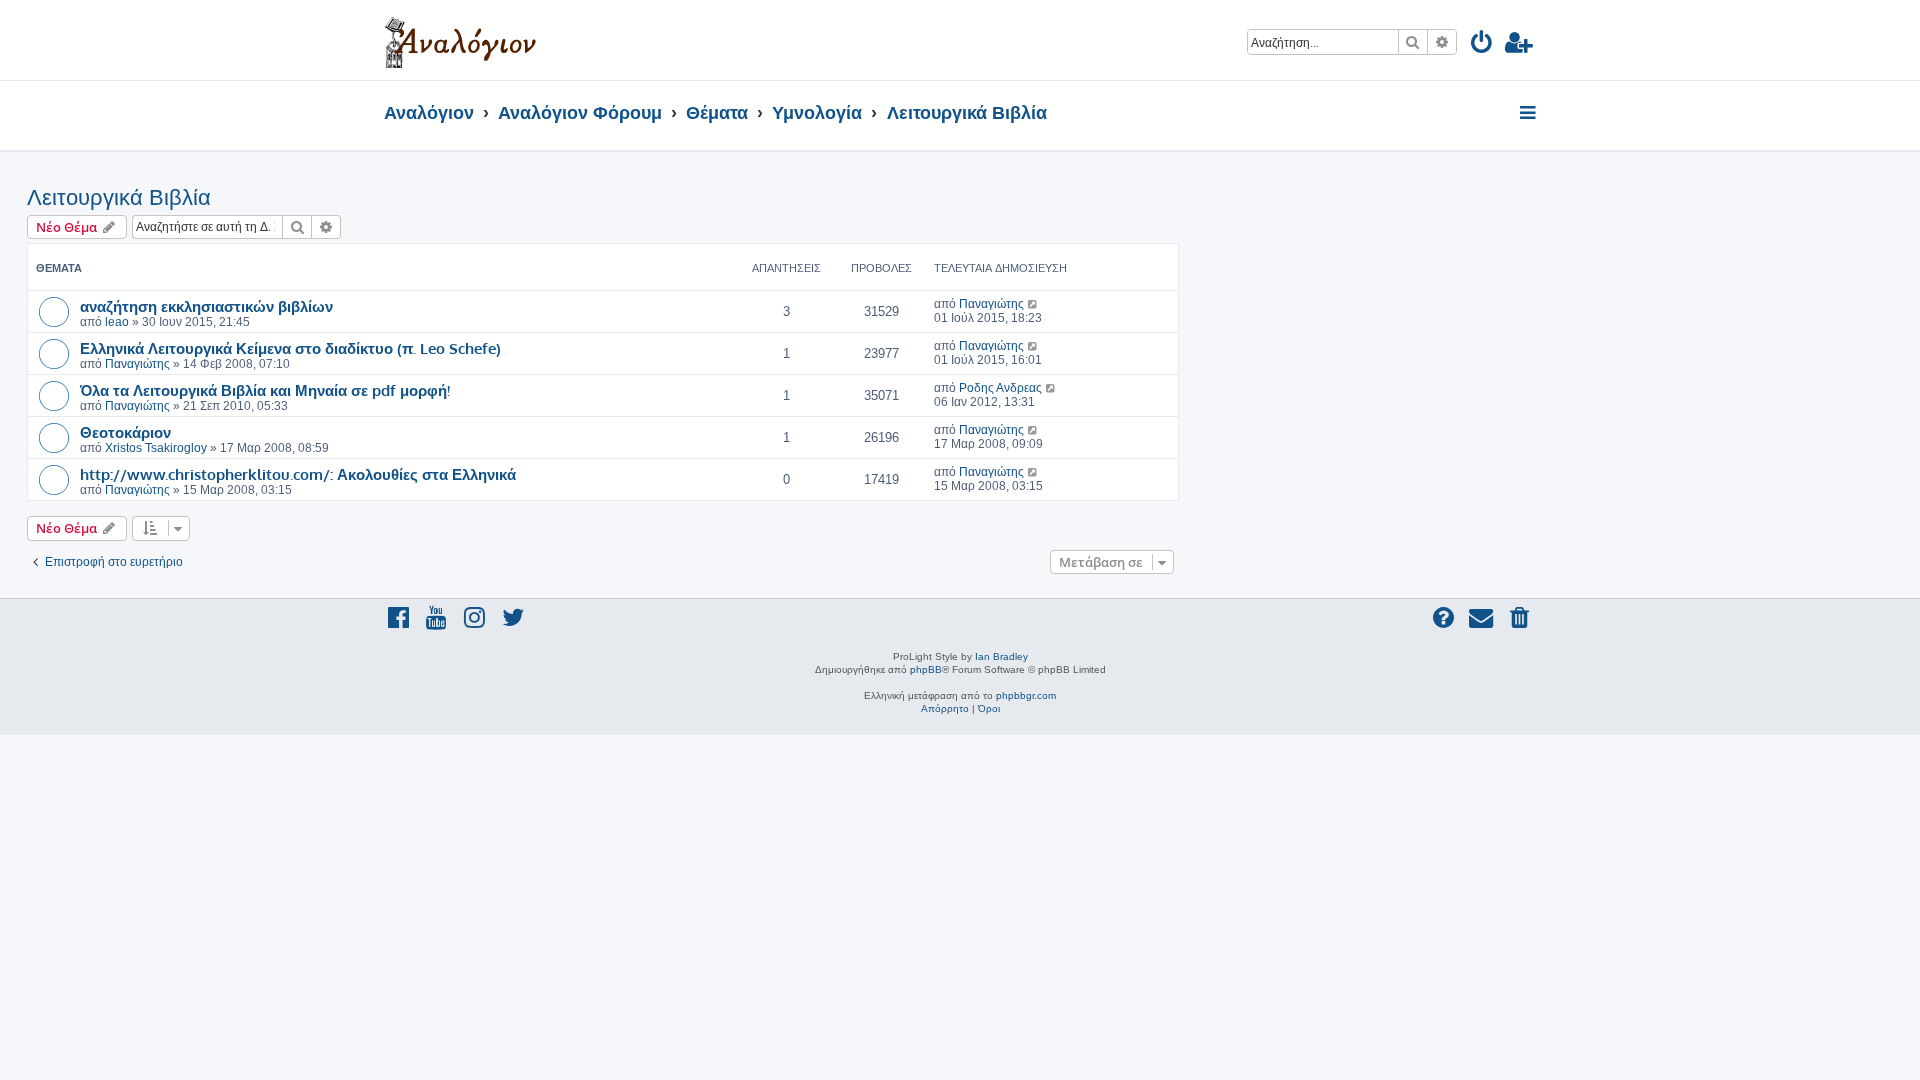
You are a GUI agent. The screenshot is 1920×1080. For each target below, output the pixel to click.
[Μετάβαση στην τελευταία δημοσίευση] (1033, 304)
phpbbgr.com (1026, 695)
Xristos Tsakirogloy (156, 448)
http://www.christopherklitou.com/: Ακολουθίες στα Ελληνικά (298, 474)
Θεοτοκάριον (125, 432)
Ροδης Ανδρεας (1000, 388)
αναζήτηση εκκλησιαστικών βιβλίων (206, 306)
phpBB (926, 669)
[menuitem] (1482, 45)
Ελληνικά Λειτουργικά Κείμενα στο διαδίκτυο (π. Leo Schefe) (290, 348)
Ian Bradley (1001, 656)
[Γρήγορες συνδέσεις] (1529, 114)
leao (117, 322)
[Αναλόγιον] (460, 40)
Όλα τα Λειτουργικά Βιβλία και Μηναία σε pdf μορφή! (265, 390)
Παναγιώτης (991, 304)
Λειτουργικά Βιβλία (119, 197)
